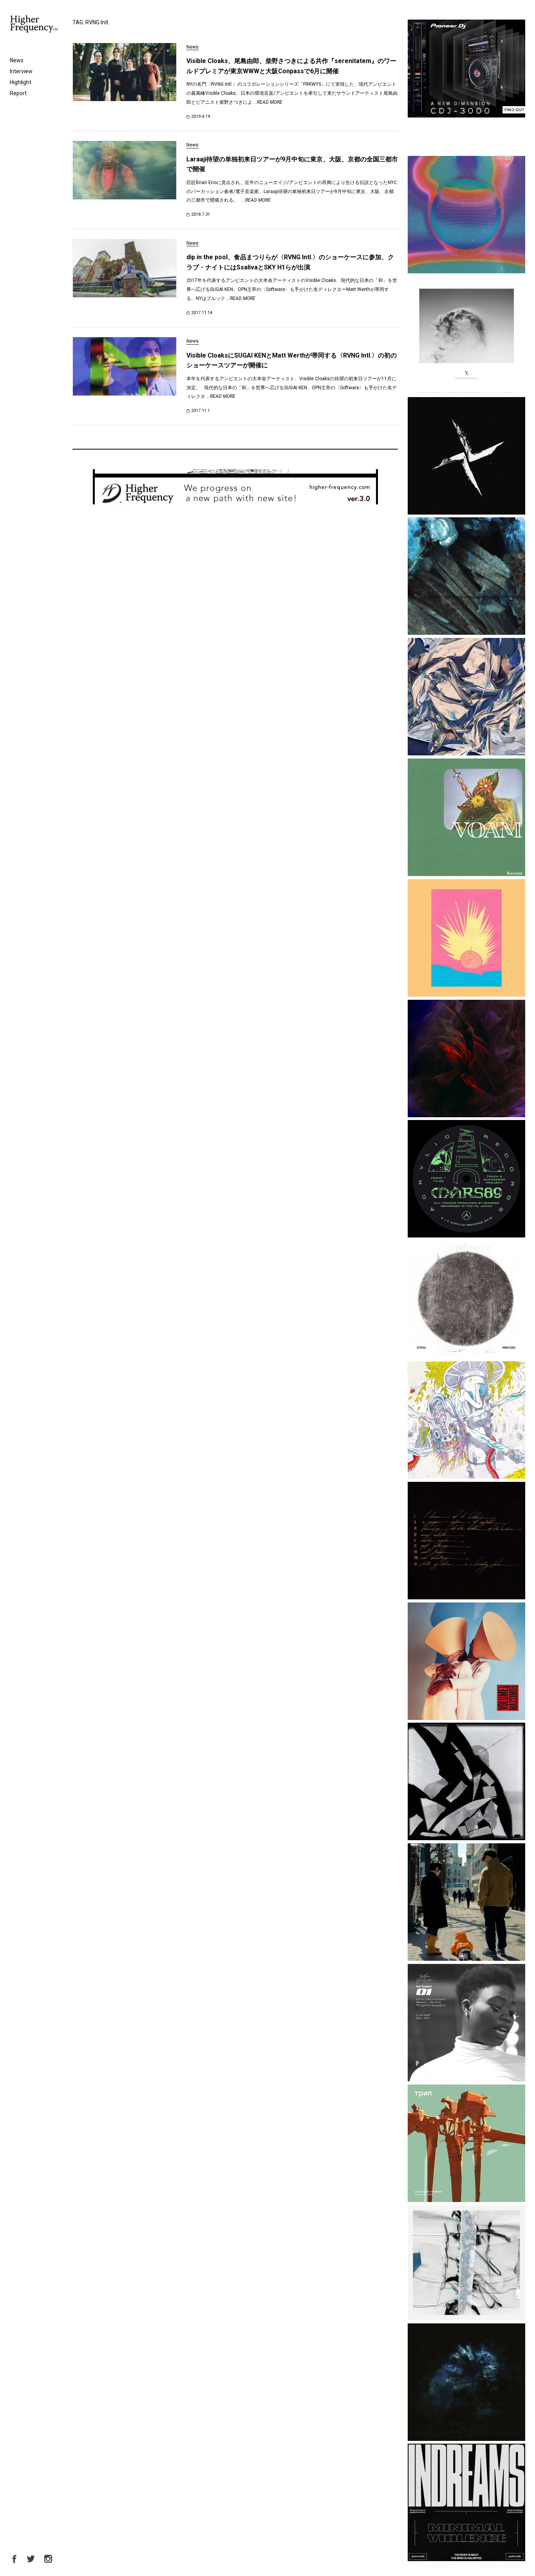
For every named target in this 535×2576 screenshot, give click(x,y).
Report (18, 93)
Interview (21, 71)
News (17, 60)
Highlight (21, 82)
